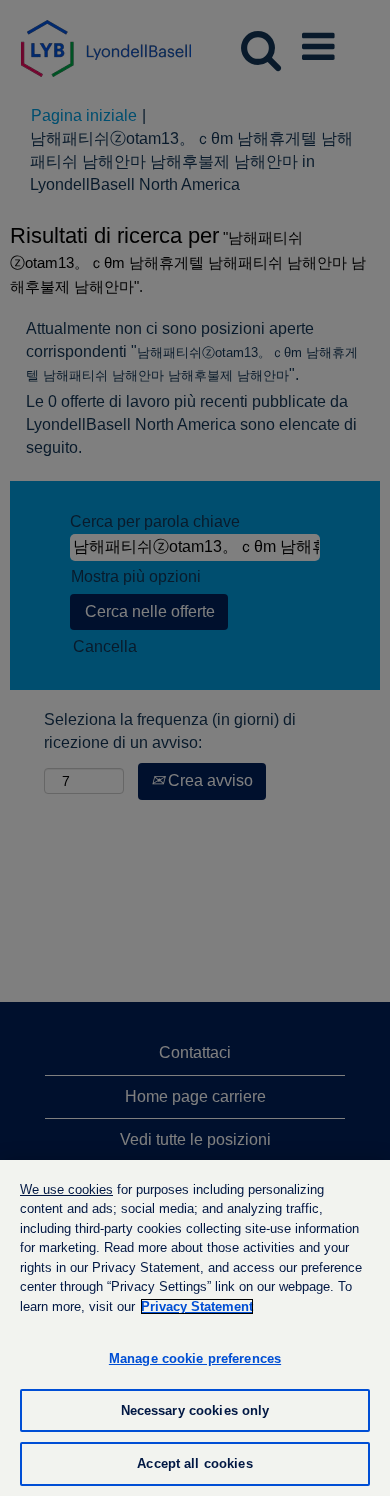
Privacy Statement (197, 1306)
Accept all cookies (194, 1463)
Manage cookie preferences (195, 1358)
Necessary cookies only (195, 1410)
